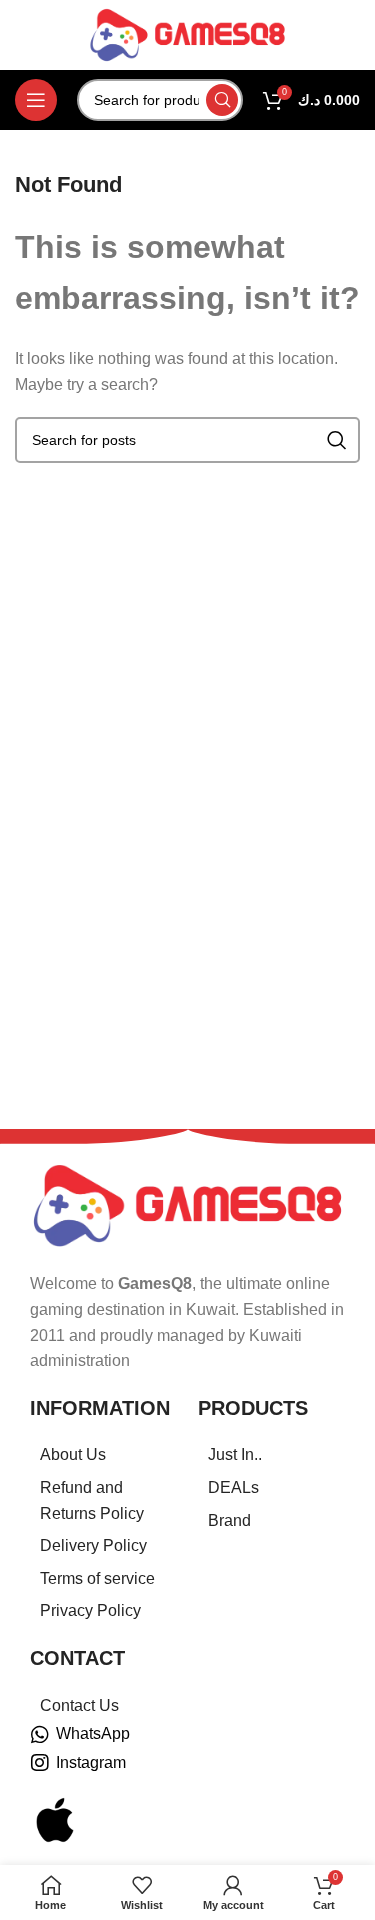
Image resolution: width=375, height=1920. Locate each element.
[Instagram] (40, 1763)
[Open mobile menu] (36, 100)
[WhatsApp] (40, 1735)
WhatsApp (93, 1733)
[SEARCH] (222, 100)
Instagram (91, 1762)
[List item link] (104, 1455)
